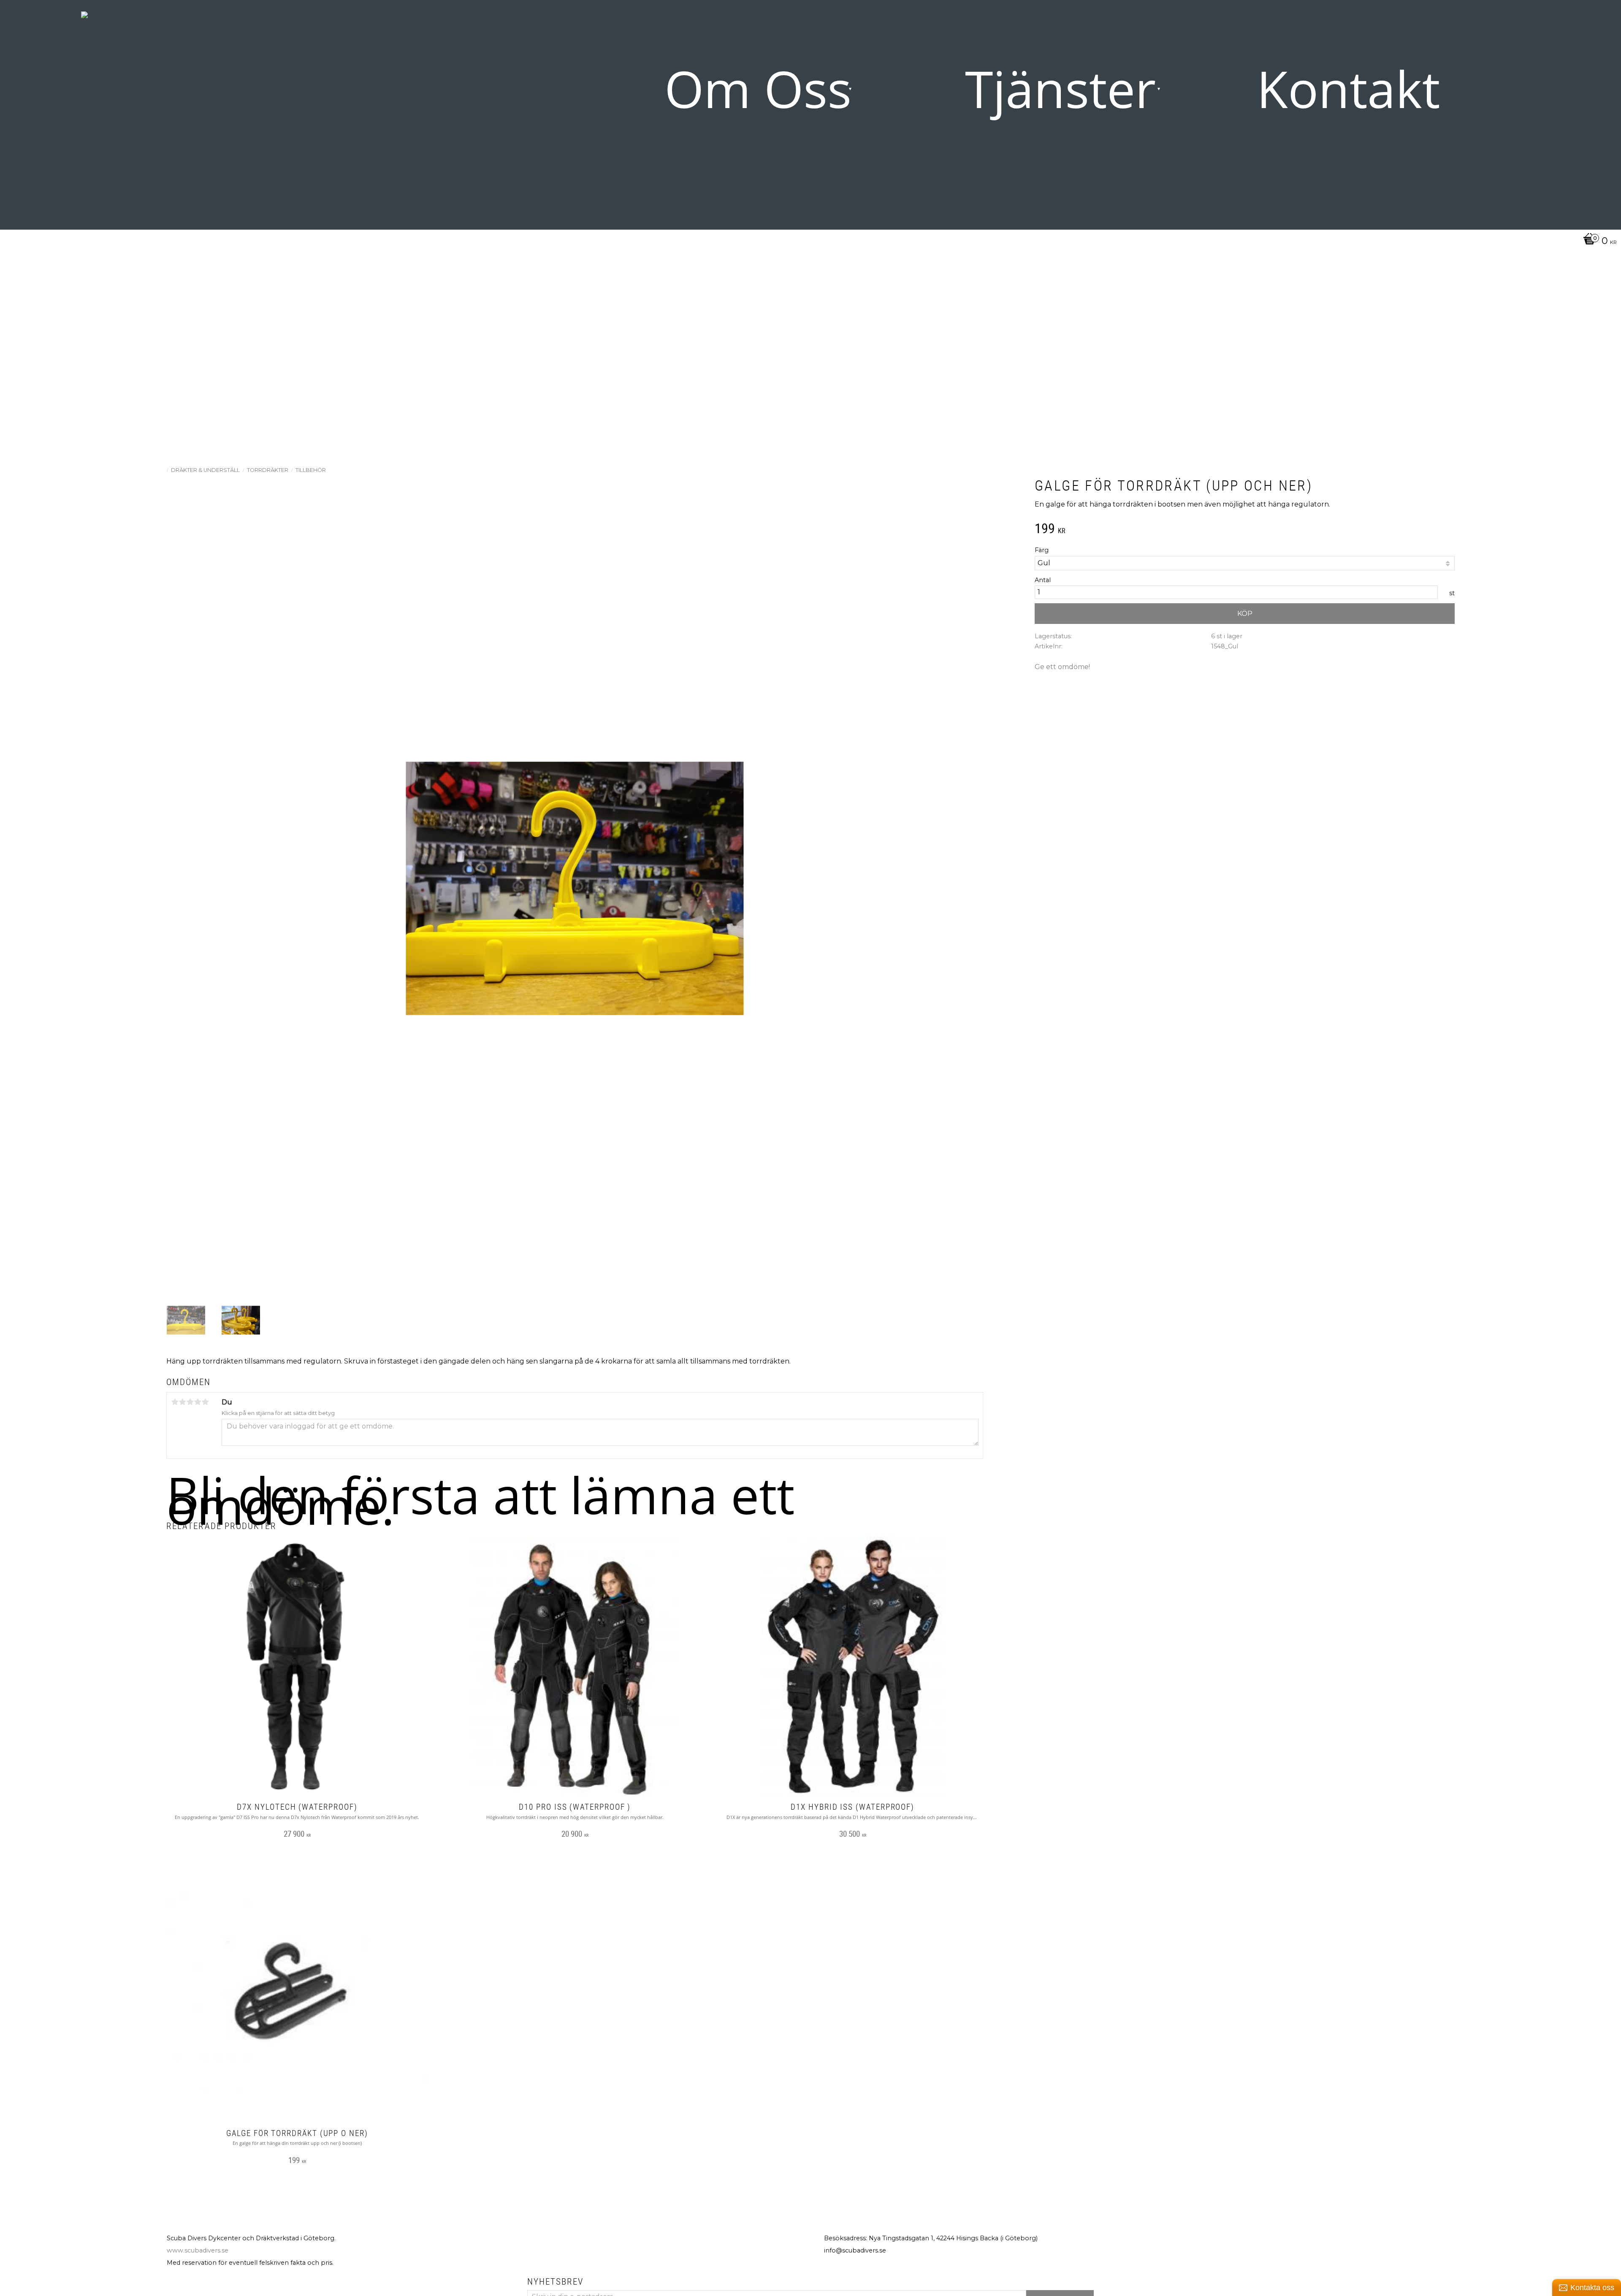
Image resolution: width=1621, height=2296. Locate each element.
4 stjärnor (198, 1402)
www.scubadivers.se (198, 2250)
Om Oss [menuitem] (758, 88)
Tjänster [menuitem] (1060, 88)
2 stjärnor (182, 1402)
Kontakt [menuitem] (1348, 88)
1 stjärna (175, 1402)
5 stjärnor (205, 1402)
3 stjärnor (190, 1402)
